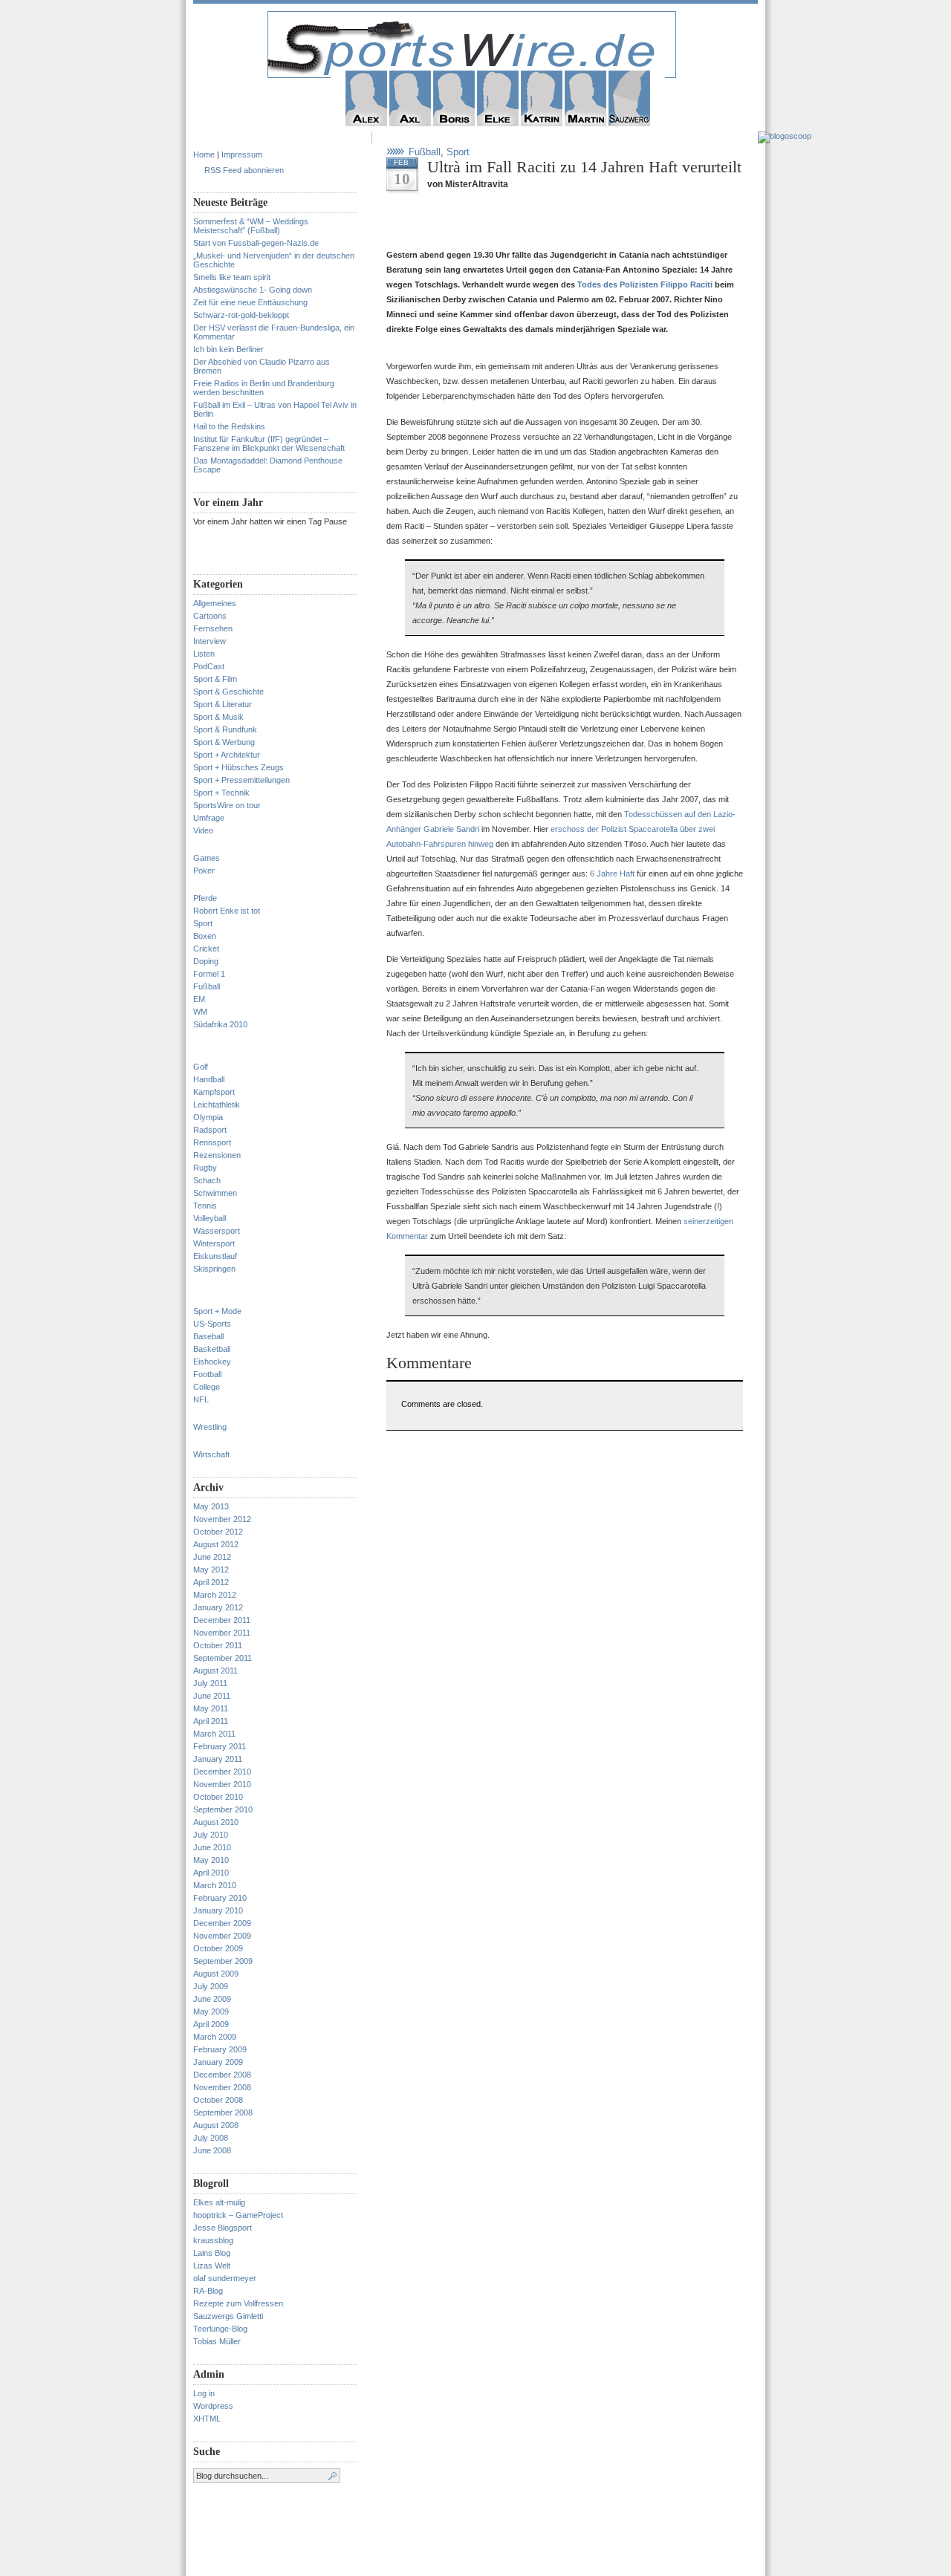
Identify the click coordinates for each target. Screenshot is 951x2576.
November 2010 (222, 1784)
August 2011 (215, 1671)
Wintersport (214, 1243)
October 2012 (218, 1532)
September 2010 (223, 1809)
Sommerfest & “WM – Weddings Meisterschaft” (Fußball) (251, 226)
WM (200, 1012)
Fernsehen (213, 628)
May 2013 (211, 1506)
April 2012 (211, 1582)
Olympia (208, 1117)
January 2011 (218, 1759)
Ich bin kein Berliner (228, 349)
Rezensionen (217, 1155)
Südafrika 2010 (220, 1024)
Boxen (205, 936)
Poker (204, 871)
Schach (207, 1180)
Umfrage (209, 818)
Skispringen (214, 1269)
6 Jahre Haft (612, 874)
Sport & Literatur (223, 704)
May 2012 (211, 1570)
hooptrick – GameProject (238, 2215)
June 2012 (212, 1557)
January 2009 (218, 2062)
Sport (203, 923)
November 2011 (222, 1633)
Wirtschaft (211, 1454)
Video (203, 830)
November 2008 (222, 2087)
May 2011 (211, 1708)
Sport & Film (215, 679)
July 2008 (211, 2138)
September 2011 (223, 1658)
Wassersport (217, 1231)
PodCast (209, 666)
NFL (201, 1399)
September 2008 (223, 2112)
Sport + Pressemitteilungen (241, 780)
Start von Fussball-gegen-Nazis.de (256, 243)
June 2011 (212, 1696)
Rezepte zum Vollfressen (238, 2303)
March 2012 (215, 1595)
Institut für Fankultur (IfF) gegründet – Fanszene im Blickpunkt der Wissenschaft (269, 443)
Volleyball (210, 1218)
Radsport (210, 1130)
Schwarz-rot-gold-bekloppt (241, 315)
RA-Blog (208, 2291)
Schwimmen (215, 1193)
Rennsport (212, 1142)
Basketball (212, 1349)
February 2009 (220, 2049)
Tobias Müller (217, 2341)
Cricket (206, 949)
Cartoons (210, 616)
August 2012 (216, 1544)
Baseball (208, 1336)
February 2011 (220, 1746)
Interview (210, 641)
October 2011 (218, 1645)
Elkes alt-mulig (219, 2202)
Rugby (205, 1168)
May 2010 (211, 1860)
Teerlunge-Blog (220, 2329)
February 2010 (220, 1898)
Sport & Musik (218, 717)
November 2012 (222, 1519)
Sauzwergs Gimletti (228, 2316)
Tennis (205, 1206)
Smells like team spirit (232, 277)
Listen (204, 654)
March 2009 (215, 2037)
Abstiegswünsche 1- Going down (253, 290)
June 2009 (212, 1999)
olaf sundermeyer (225, 2278)
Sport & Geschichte (228, 692)
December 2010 (222, 1772)
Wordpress (213, 2406)
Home (204, 155)
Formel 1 (209, 974)
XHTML (207, 2419)
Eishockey (212, 1362)
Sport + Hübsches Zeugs (238, 767)
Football (207, 1374)
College (207, 1387)
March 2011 (214, 1734)
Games (207, 858)
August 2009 (216, 1974)
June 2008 (212, 2150)
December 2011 (222, 1620)
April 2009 (211, 2024)
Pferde (205, 898)
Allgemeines (215, 603)
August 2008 (216, 2125)
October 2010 (218, 1797)
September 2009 (223, 1961)
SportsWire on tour (227, 805)
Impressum (242, 155)
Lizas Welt (212, 2266)
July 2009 (211, 1986)
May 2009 (211, 2011)
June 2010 (212, 1847)
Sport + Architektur (227, 755)
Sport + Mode (217, 1311)
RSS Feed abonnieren (244, 170)
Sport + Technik (221, 793)
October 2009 (218, 1948)
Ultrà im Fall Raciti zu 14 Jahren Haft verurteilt (584, 167)
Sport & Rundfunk (225, 729)
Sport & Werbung (224, 742)
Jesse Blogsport (223, 2228)
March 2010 (215, 1885)
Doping (206, 961)
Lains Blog (212, 2253)
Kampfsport (214, 1092)
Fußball (207, 986)
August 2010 (216, 1822)
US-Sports (212, 1324)
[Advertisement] (560, 225)
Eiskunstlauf (215, 1256)
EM (199, 999)
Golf (201, 1067)
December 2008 (222, 2075)
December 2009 (222, 1923)
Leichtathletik (217, 1105)
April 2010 (211, 1873)
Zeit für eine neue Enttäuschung (250, 302)
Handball (209, 1079)
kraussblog (213, 2240)
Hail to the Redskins (229, 426)
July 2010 (211, 1835)
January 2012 (218, 1607)
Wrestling (210, 1427)
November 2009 (222, 1936)
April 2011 (211, 1721)
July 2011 (210, 1683)
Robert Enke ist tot (227, 911)
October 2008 (218, 2100)
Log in (204, 2393)
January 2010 (218, 1910)
